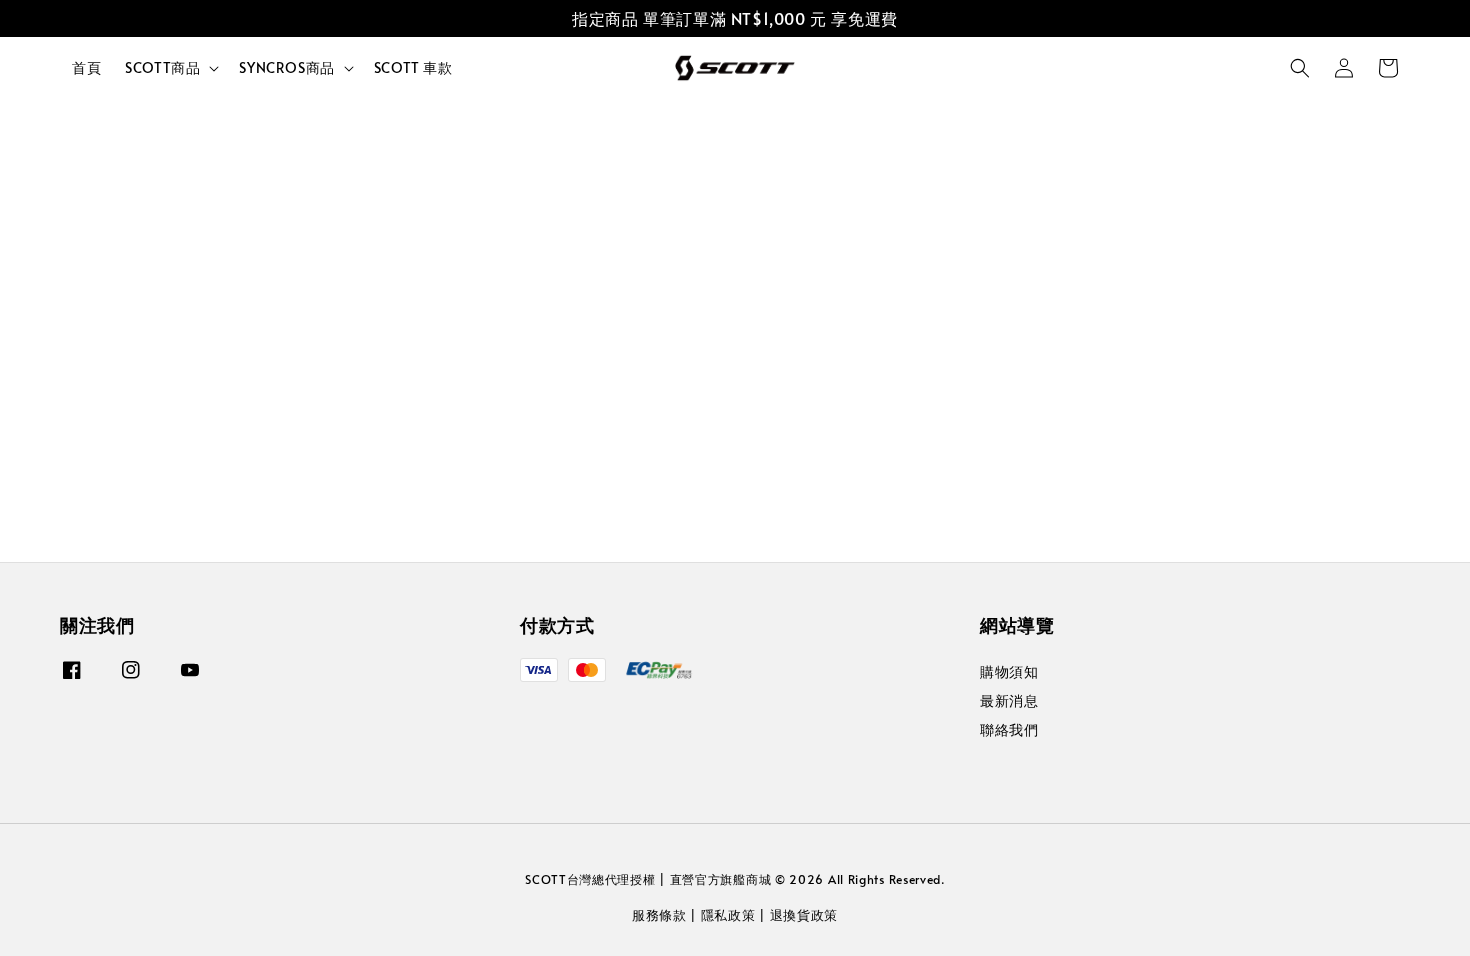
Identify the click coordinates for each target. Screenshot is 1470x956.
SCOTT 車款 (413, 67)
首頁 (86, 67)
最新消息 (1009, 700)
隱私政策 (728, 915)
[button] (1300, 68)
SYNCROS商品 (286, 68)
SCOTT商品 (162, 68)
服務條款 (659, 915)
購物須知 (1009, 672)
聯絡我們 (1009, 729)
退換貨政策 (804, 915)
